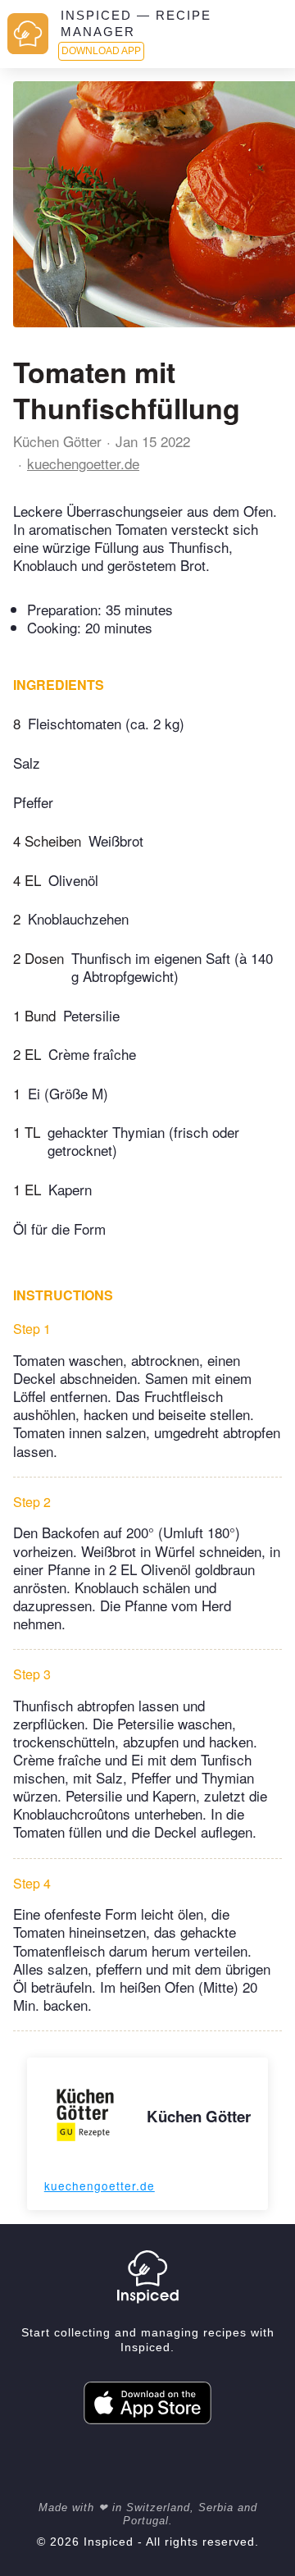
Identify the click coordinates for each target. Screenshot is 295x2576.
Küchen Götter (57, 441)
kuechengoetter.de (83, 463)
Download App (101, 51)
